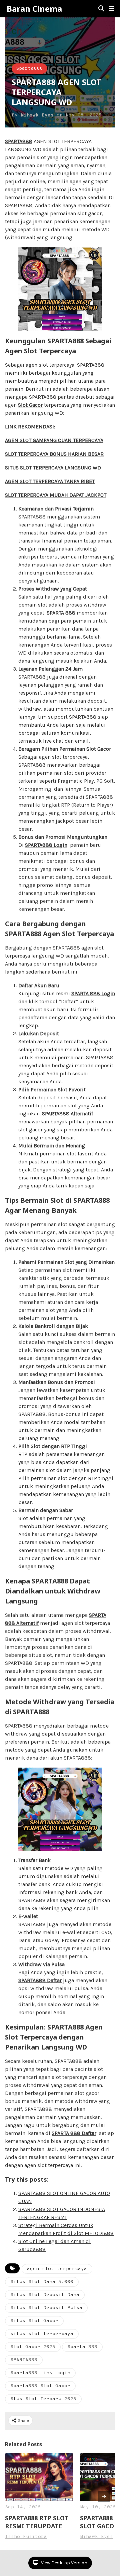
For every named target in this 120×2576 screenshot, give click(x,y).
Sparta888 (29, 69)
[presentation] (104, 2497)
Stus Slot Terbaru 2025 (43, 2399)
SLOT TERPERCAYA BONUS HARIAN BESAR (54, 454)
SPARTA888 (19, 141)
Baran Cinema (34, 9)
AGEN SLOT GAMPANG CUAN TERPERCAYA (54, 440)
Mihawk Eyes (37, 115)
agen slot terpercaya (57, 2269)
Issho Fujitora (26, 2537)
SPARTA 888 (61, 613)
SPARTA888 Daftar (40, 1980)
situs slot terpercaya (42, 2334)
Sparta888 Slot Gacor (40, 2386)
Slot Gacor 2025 (33, 2347)
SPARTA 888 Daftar (74, 2133)
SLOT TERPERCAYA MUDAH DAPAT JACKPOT (56, 495)
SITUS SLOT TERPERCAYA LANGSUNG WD (53, 468)
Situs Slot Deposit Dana (45, 2295)
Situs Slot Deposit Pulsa (46, 2308)
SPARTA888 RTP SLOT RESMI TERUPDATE (37, 2522)
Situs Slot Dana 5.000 (42, 2282)
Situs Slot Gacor (34, 2321)
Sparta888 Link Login (40, 2373)
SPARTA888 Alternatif (67, 1114)
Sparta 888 (82, 2347)
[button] (112, 9)
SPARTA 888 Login (93, 993)
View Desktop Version (64, 2563)
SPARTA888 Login (46, 845)
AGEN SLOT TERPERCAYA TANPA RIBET (50, 481)
